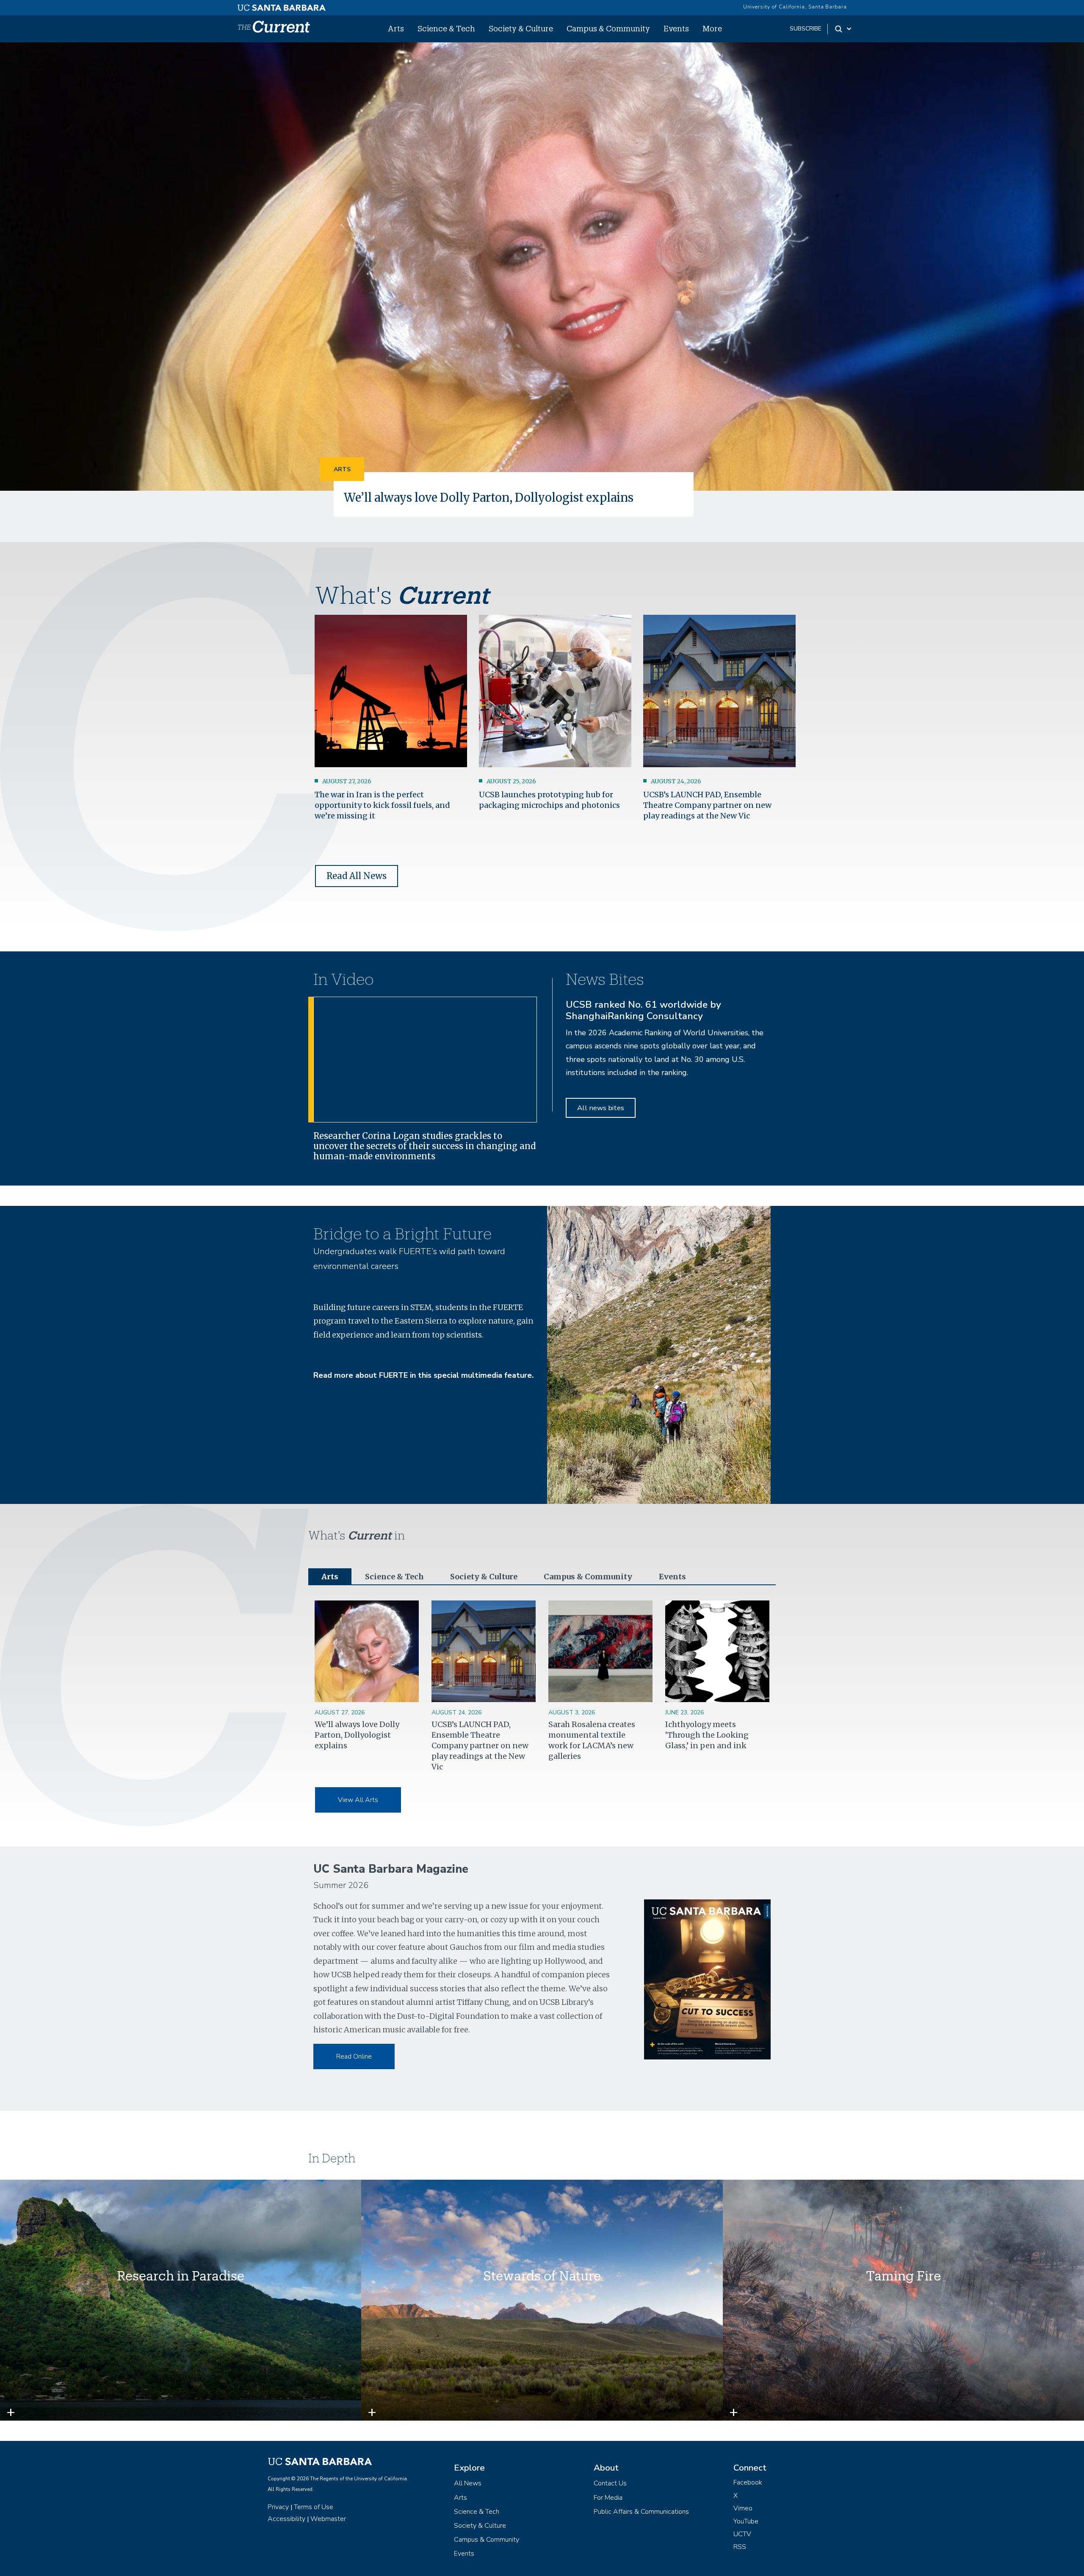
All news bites (601, 1108)
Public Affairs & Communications (641, 2512)
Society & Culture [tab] (484, 1577)
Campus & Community (608, 28)
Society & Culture (521, 28)
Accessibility (286, 2519)
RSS (740, 2547)
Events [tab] (672, 1577)
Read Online (354, 2056)
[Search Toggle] (844, 29)
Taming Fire (903, 2276)
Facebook (748, 2482)
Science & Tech (446, 28)
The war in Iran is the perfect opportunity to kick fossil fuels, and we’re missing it (382, 805)
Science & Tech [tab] (394, 1577)
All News (468, 2483)
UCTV (742, 2534)
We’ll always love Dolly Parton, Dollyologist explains (489, 498)
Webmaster (328, 2519)
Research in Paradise (181, 2276)
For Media (608, 2498)
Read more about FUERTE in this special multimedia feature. (423, 1375)
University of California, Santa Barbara (795, 7)
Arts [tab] (330, 1577)
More (712, 28)
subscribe (806, 29)
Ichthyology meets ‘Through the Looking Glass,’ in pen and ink (707, 1735)
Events (676, 28)
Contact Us (610, 2483)
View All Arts (358, 1800)
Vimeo (743, 2508)
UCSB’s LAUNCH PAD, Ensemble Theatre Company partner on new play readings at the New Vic (707, 805)
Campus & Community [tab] (588, 1577)
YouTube (746, 2521)
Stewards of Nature (542, 2276)
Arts (396, 28)
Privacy (278, 2507)
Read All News (357, 876)
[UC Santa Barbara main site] (282, 6)
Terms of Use (314, 2507)
